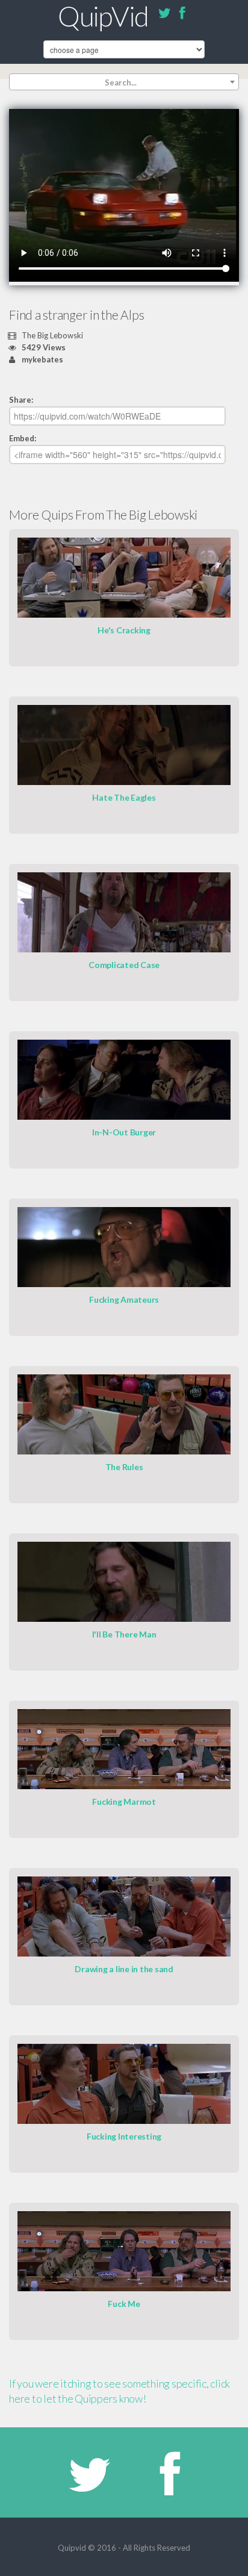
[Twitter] (164, 15)
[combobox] (124, 82)
